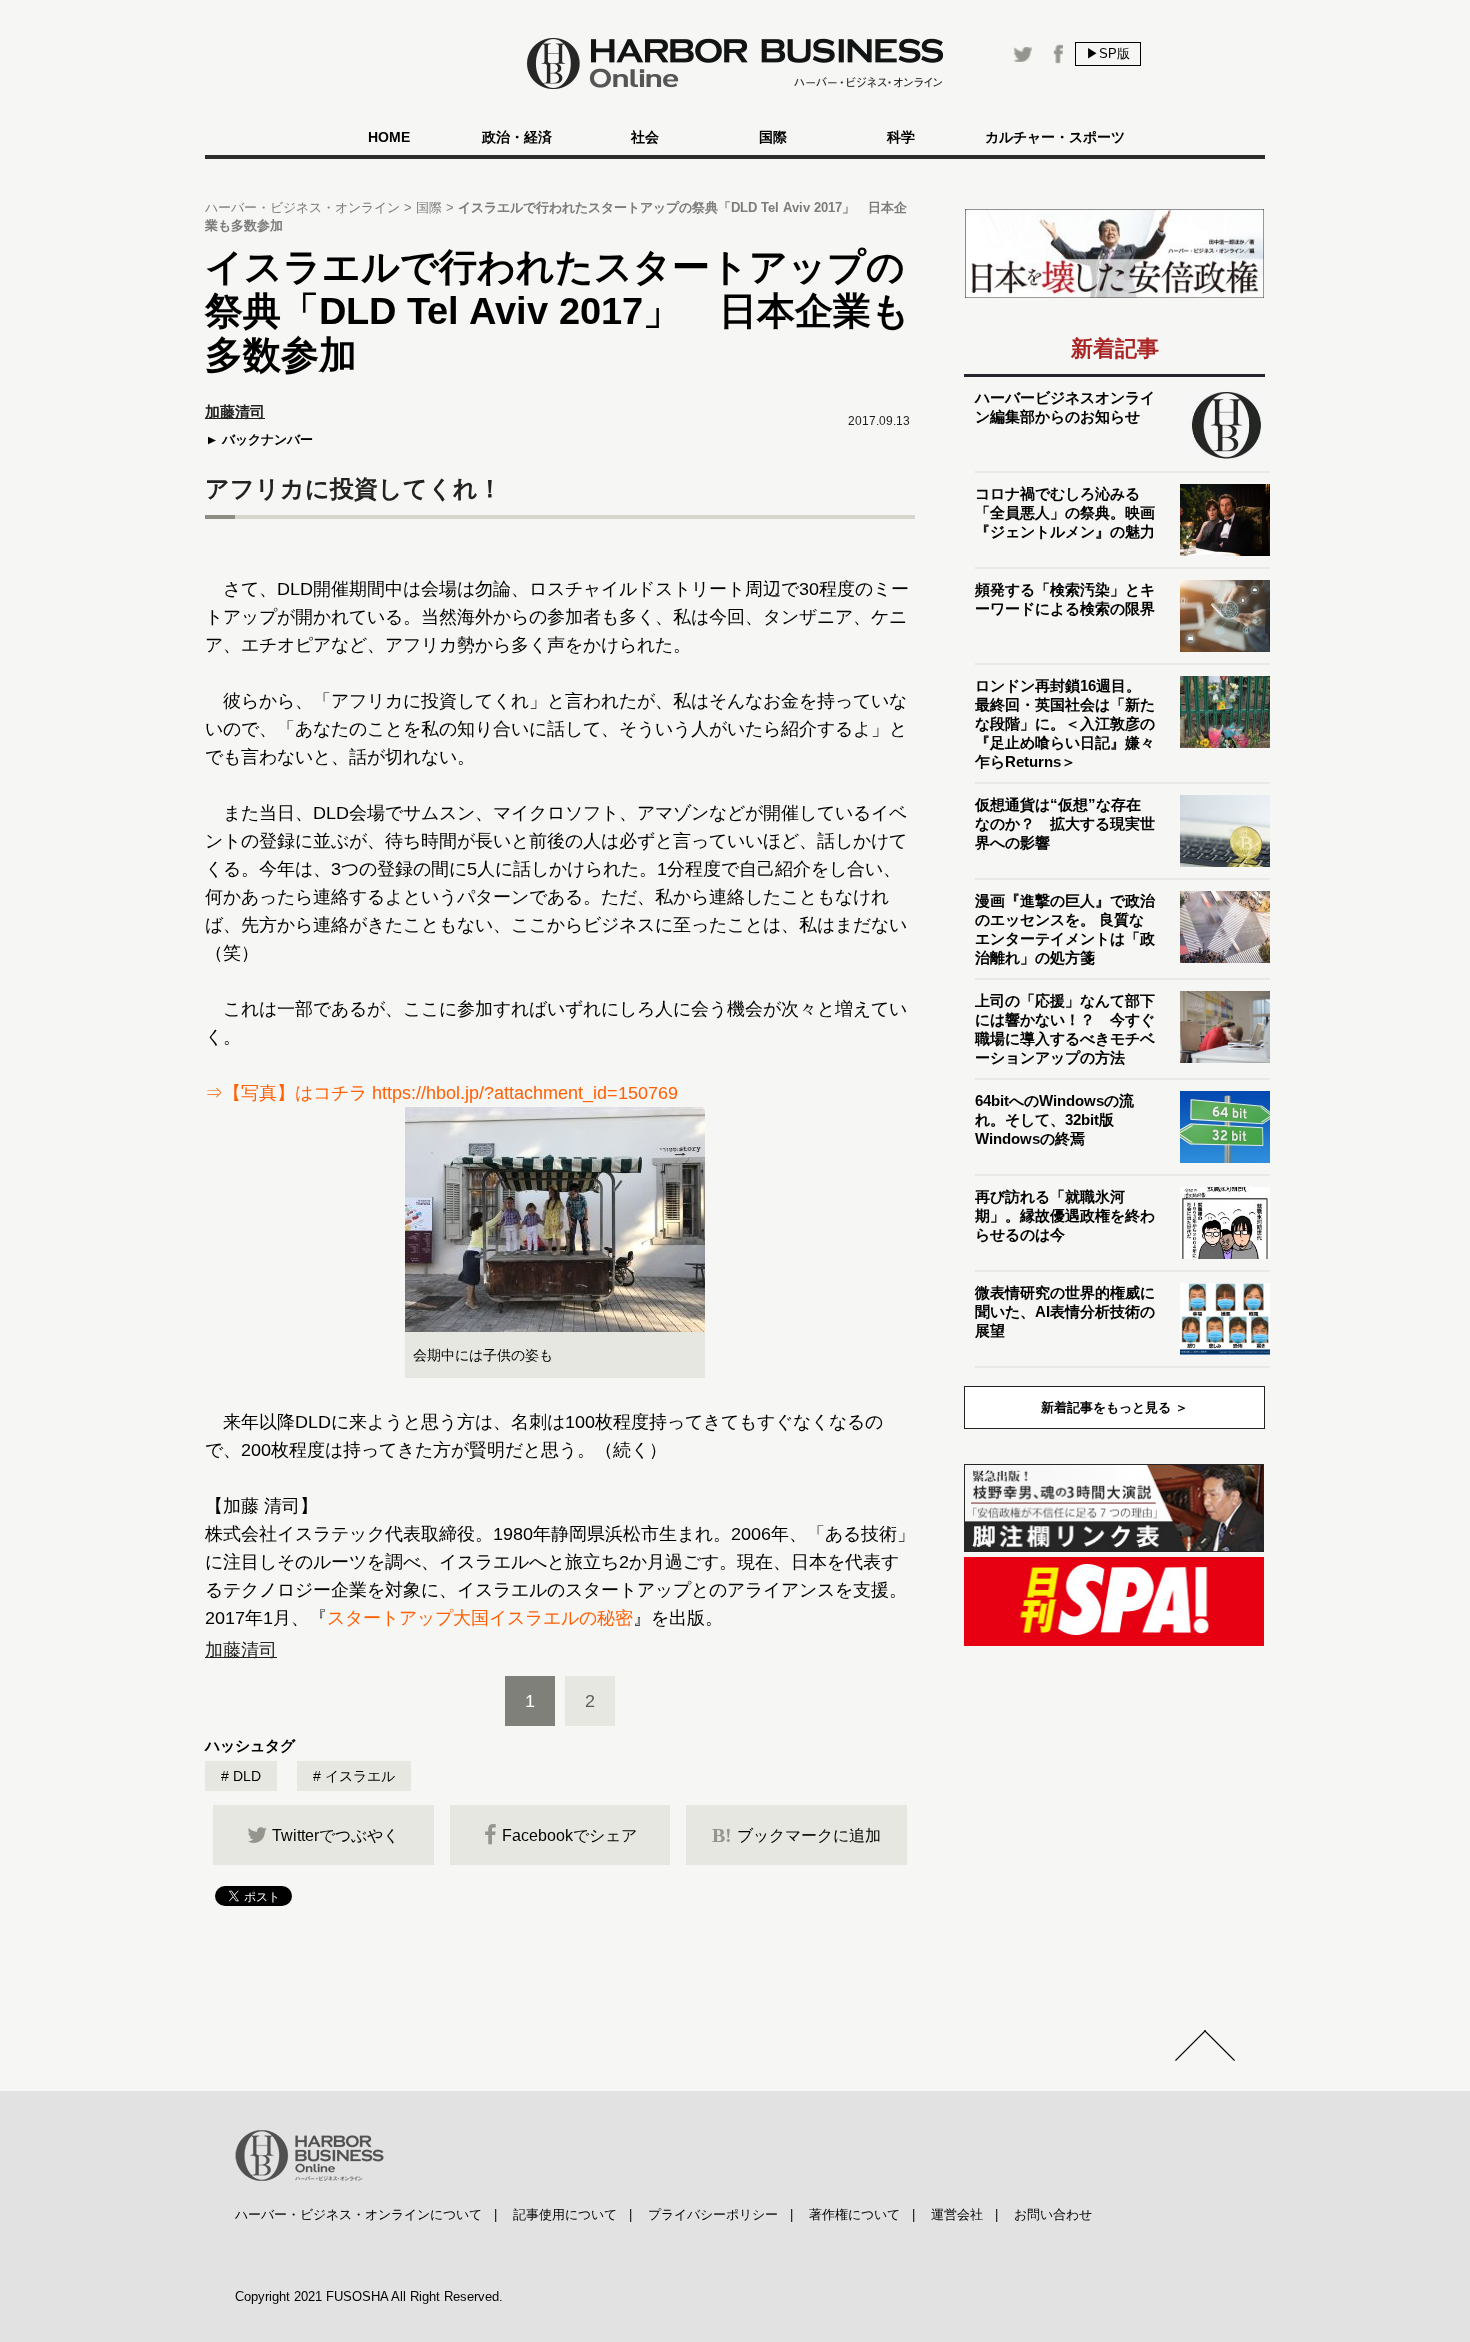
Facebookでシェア (569, 1835)
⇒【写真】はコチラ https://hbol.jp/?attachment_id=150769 (441, 1093)
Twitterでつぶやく (335, 1835)
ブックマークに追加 (796, 1835)
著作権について (854, 2214)
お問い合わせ (1053, 2214)
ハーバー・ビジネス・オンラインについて (358, 2214)
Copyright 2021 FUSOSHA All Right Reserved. (369, 2296)
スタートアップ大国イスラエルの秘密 (480, 1618)
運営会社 (957, 2214)
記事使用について (565, 2214)
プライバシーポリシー (713, 2214)
